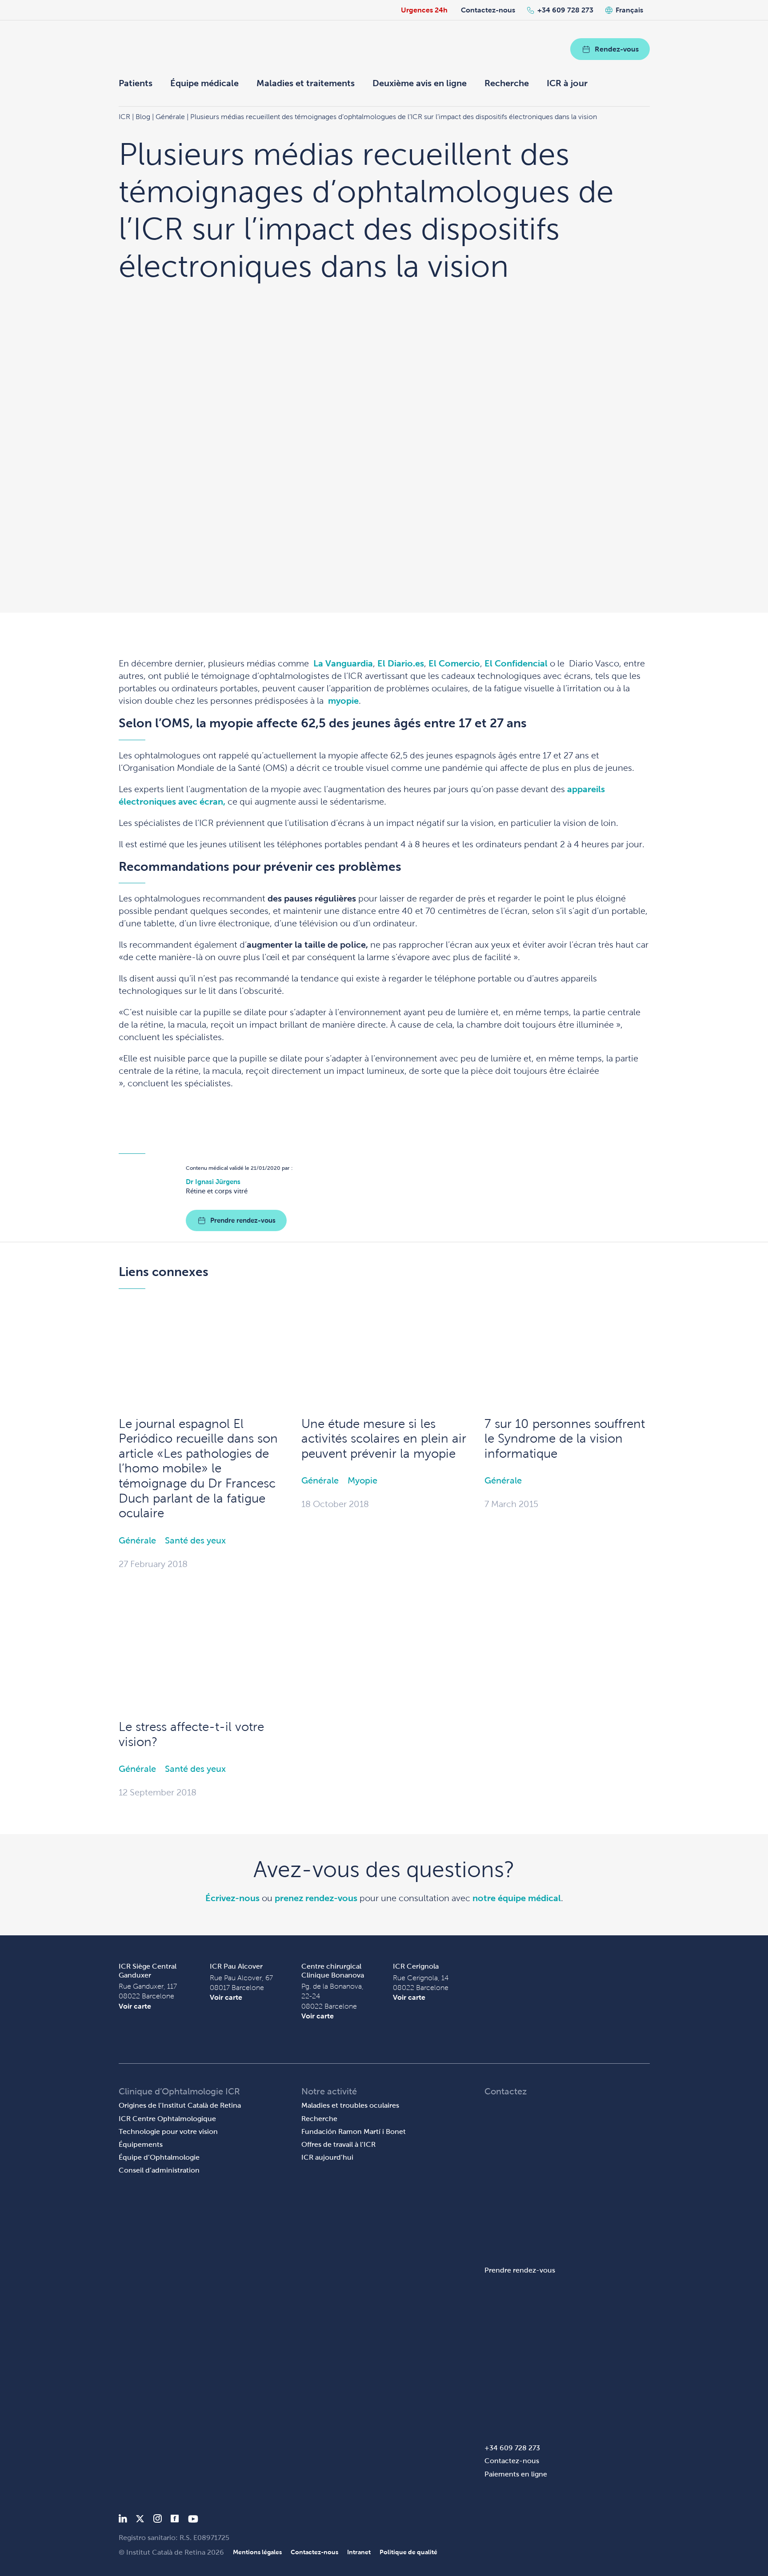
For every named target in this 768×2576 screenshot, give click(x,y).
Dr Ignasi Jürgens (213, 1182)
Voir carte (135, 2006)
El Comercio (454, 663)
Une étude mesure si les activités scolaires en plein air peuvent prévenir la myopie (384, 1439)
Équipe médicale (204, 83)
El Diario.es (401, 663)
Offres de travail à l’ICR (338, 2144)
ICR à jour (567, 83)
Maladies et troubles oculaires (350, 2105)
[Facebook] (175, 2520)
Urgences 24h (424, 10)
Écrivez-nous (232, 1898)
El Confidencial (516, 663)
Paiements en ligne (516, 2474)
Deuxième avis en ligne (420, 83)
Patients (136, 83)
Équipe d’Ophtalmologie (159, 2157)
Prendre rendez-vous (243, 1220)
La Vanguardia (343, 663)
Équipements (141, 2144)
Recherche (507, 83)
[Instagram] (157, 2520)
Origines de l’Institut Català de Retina (180, 2105)
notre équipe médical (517, 1898)
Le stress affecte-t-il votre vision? (191, 1734)
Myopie (362, 1480)
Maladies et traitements (306, 83)
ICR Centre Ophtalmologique (167, 2119)
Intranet (359, 2552)
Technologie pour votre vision (168, 2131)
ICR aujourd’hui (327, 2157)
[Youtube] (193, 2520)
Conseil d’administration (159, 2170)
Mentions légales (257, 2552)
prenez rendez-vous (316, 1898)
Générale (137, 1540)
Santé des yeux (195, 1540)
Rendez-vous (617, 49)
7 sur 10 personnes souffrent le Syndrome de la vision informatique (565, 1439)
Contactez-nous (488, 10)
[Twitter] (140, 2520)
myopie (343, 701)
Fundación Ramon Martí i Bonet (354, 2131)
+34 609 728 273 (565, 10)
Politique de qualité (408, 2552)
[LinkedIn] (123, 2520)
